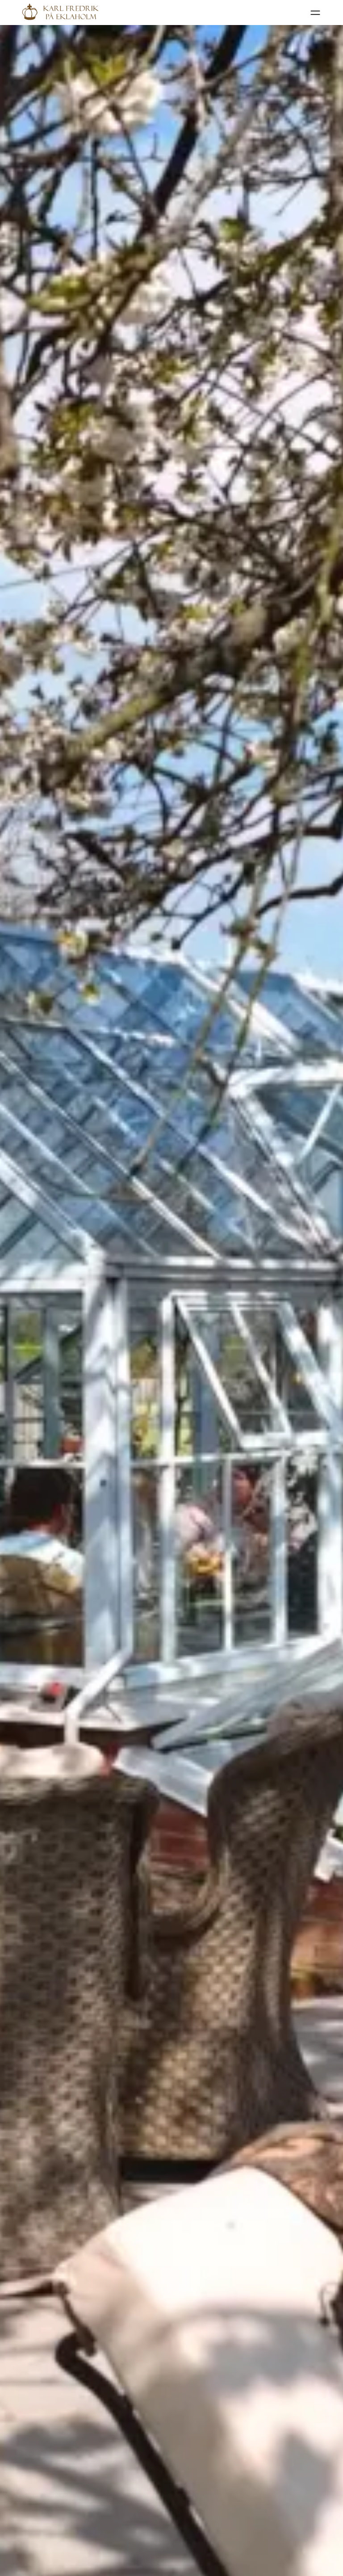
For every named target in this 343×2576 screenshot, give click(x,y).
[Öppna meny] (315, 13)
